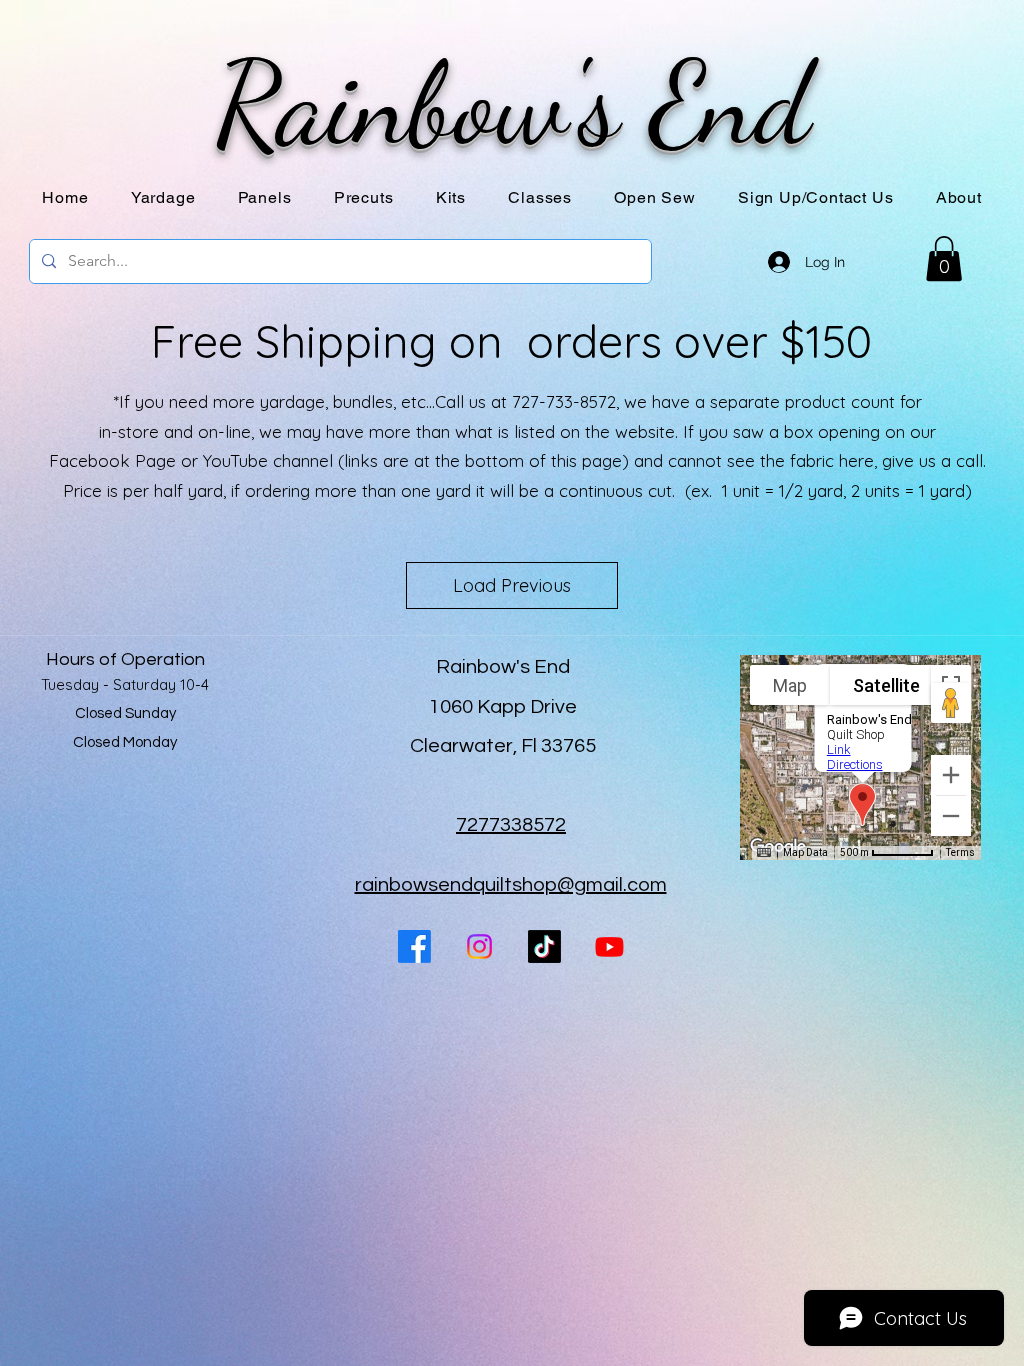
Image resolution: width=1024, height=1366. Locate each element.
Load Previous (512, 585)
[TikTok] (544, 946)
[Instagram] (479, 946)
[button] (265, 197)
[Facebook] (414, 946)
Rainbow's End (512, 104)
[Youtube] (609, 946)
